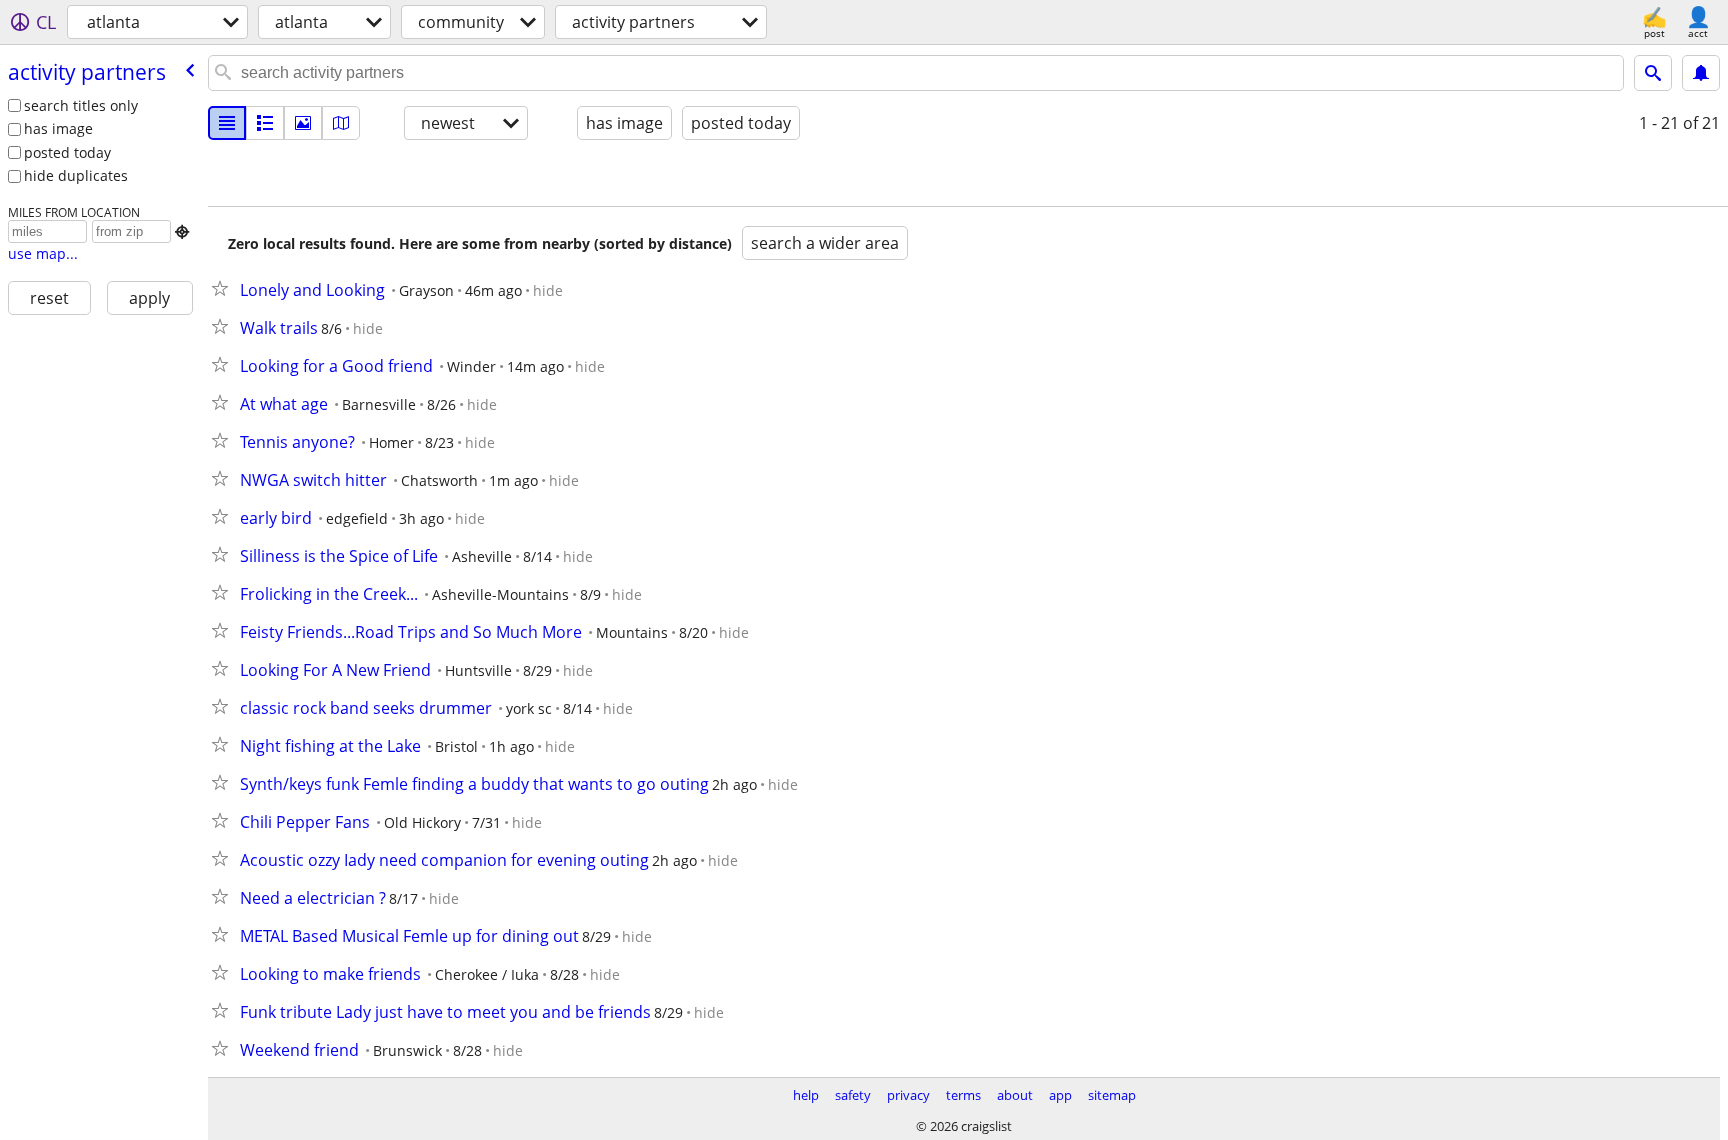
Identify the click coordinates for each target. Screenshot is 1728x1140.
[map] (341, 123)
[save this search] (1701, 73)
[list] (227, 123)
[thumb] (265, 123)
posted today (67, 152)
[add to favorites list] (224, 288)
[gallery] (303, 123)
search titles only (81, 105)
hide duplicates (76, 175)
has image (58, 128)
